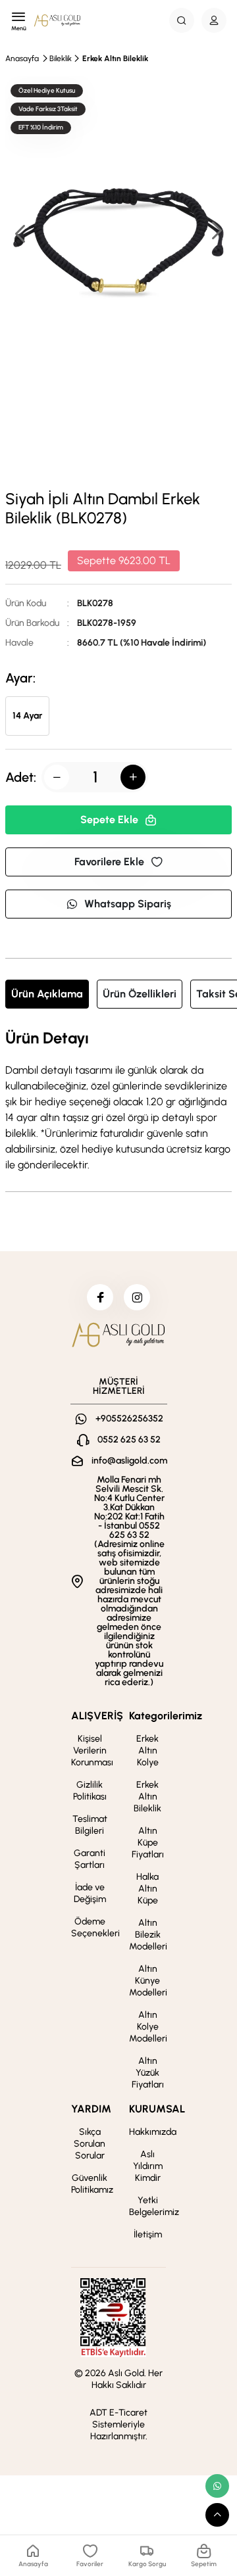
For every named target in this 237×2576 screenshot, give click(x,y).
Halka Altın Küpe (147, 1889)
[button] (216, 232)
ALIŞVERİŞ (97, 1716)
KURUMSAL (157, 2109)
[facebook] (100, 1297)
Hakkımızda (153, 2132)
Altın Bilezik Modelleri (148, 1935)
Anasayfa (22, 59)
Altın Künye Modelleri (148, 1981)
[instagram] (137, 1297)
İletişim (148, 2234)
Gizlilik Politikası (90, 1791)
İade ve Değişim (90, 1893)
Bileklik (61, 59)
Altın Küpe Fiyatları (148, 1843)
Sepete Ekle (109, 820)
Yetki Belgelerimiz (154, 2206)
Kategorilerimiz (166, 1716)
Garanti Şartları (90, 1859)
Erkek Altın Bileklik (115, 59)
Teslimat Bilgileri (90, 1825)
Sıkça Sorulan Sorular (90, 2144)
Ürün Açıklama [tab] (47, 994)
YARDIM (91, 2109)
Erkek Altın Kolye (147, 1751)
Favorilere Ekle (109, 862)
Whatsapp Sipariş (128, 904)
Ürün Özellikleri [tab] (140, 994)
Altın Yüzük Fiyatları (148, 2073)
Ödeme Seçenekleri (95, 1927)
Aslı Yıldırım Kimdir (148, 2166)
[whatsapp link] (217, 2486)
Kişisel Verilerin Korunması (92, 1751)
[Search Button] (182, 20)
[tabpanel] (118, 1101)
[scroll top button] (217, 2515)
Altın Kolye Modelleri (148, 2027)
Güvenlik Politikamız (92, 2184)
